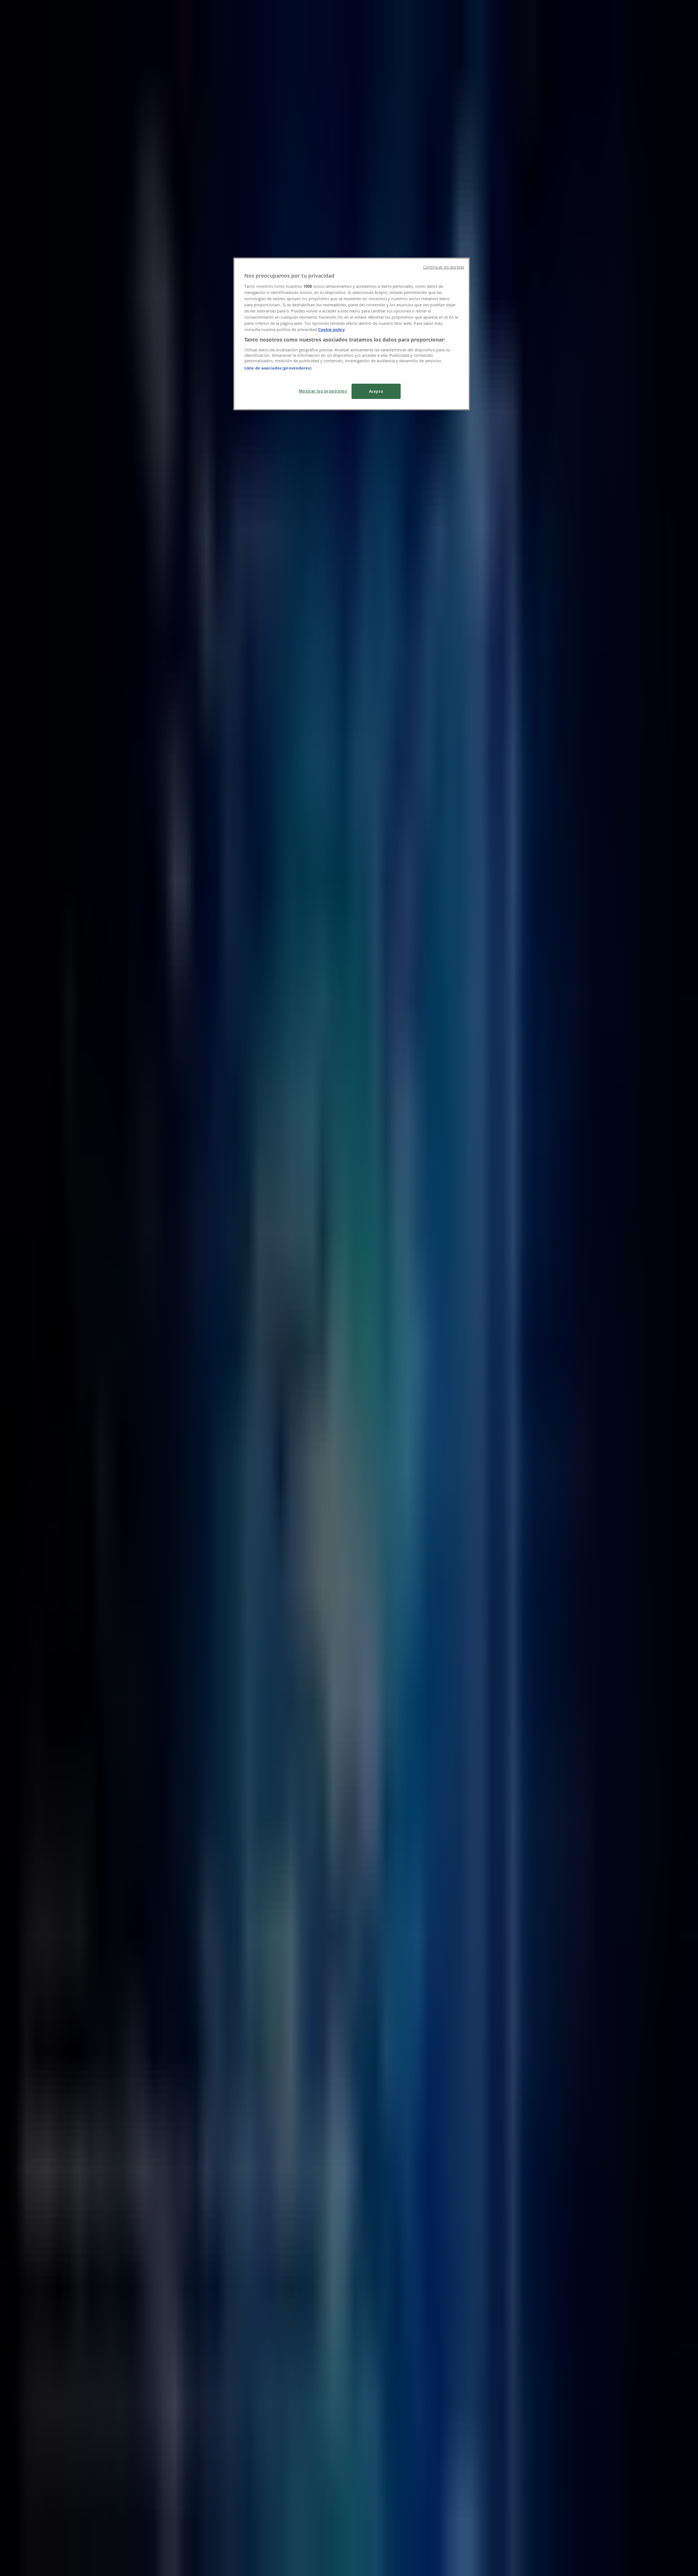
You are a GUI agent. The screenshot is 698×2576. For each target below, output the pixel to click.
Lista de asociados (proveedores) (278, 368)
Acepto (376, 391)
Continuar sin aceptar (444, 267)
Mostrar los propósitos (323, 391)
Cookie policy (331, 329)
